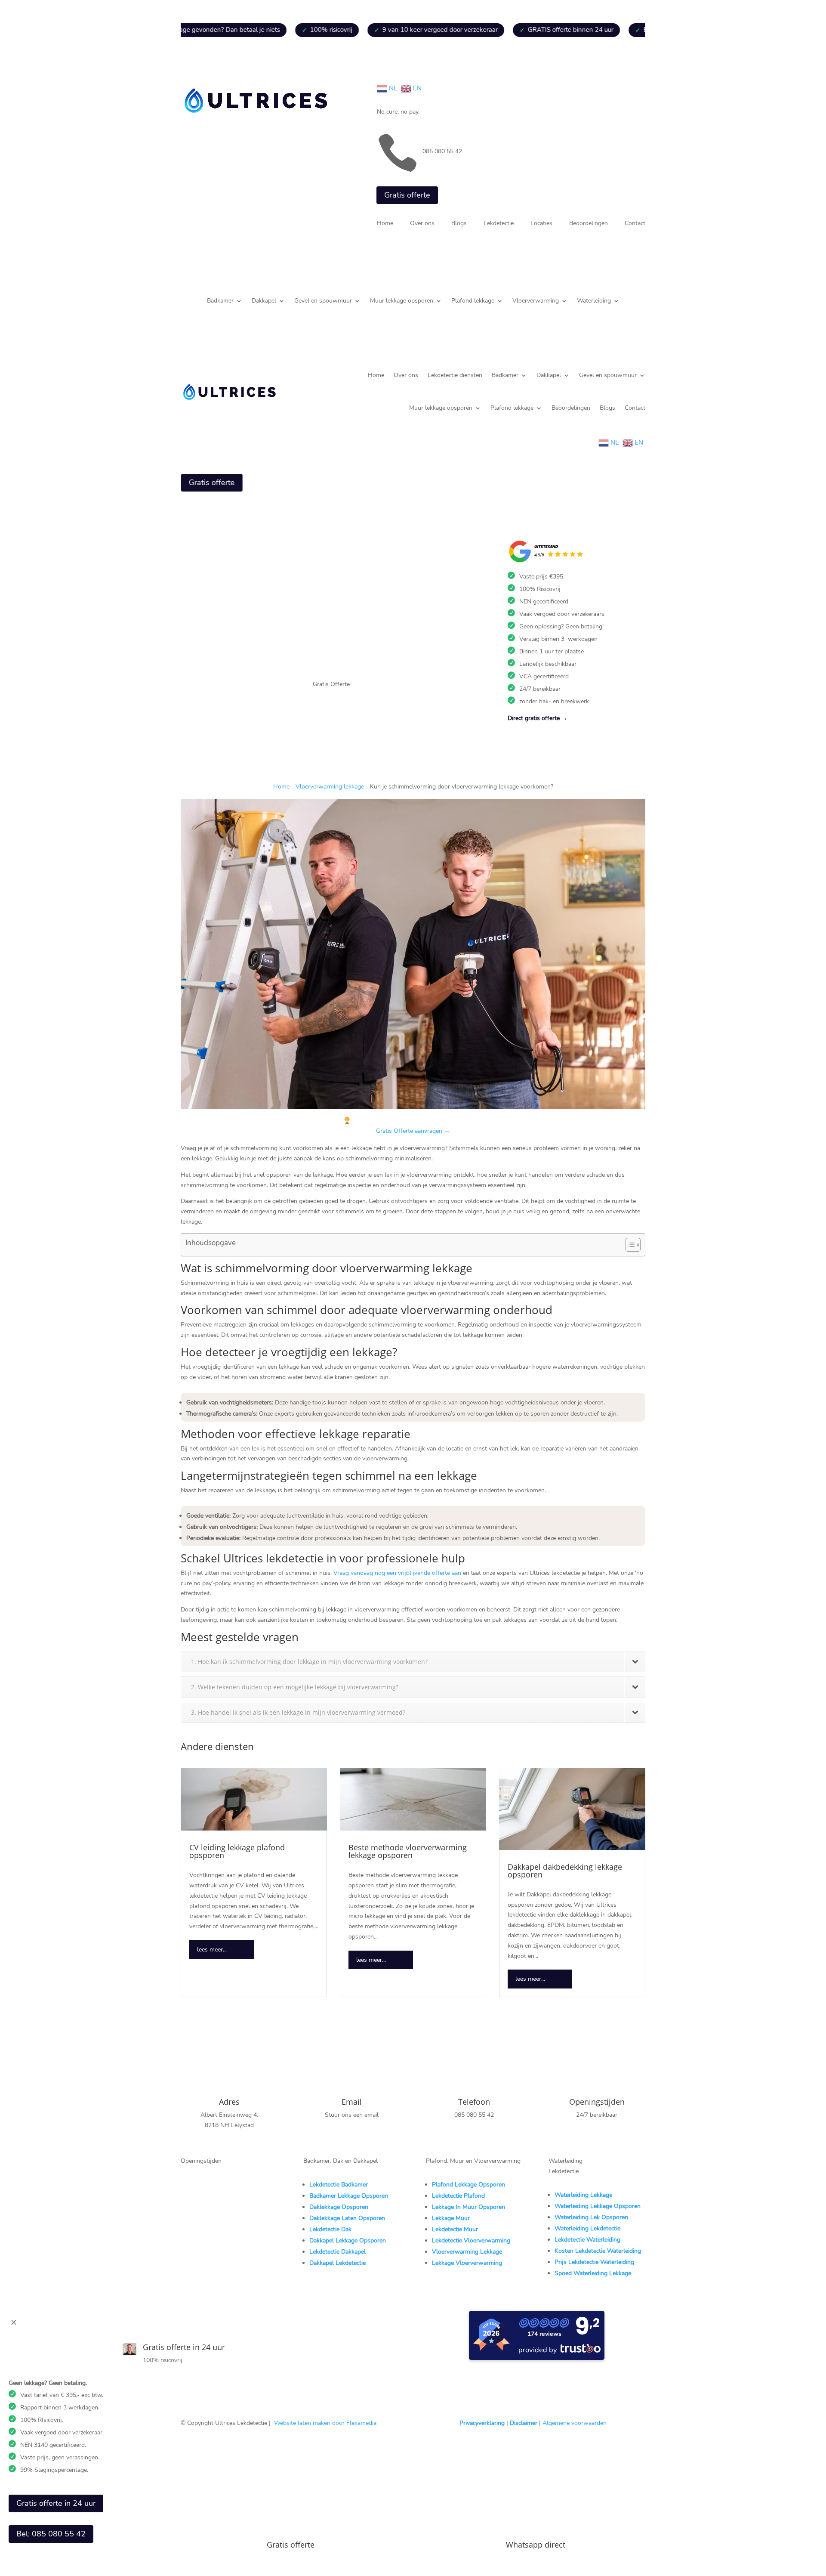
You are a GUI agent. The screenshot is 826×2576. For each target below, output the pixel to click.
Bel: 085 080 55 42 (51, 2534)
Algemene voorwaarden (575, 2423)
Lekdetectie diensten (455, 375)
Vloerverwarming (536, 301)
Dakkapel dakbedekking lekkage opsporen (565, 1871)
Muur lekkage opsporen (402, 301)
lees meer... (212, 1950)
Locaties (541, 224)
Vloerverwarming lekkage (330, 787)
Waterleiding (594, 301)
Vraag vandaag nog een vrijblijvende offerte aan (397, 1573)
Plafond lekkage (473, 301)
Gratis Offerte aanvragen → (413, 1131)
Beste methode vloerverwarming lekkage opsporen (408, 1851)
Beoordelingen (589, 224)
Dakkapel (264, 301)
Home (385, 224)
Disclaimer (524, 2423)
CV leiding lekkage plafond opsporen (237, 1851)
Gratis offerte (407, 195)
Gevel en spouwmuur (323, 301)
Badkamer (220, 301)
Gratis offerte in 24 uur (56, 2503)
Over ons (422, 224)
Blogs (459, 224)
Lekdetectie (499, 224)
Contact (635, 224)
